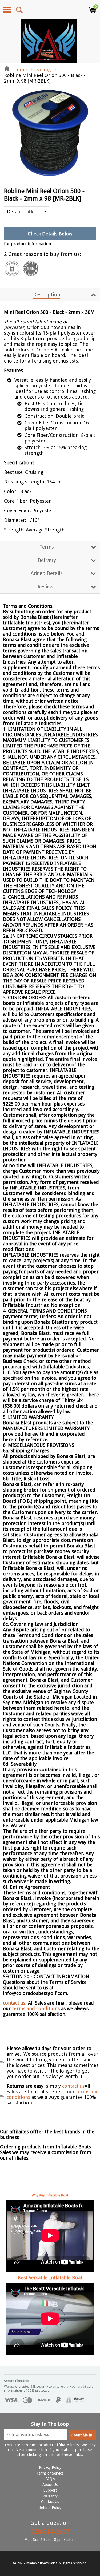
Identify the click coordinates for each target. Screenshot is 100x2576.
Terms (47, 547)
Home (19, 70)
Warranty (50, 2496)
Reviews (47, 587)
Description (47, 295)
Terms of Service (50, 2473)
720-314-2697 (50, 2532)
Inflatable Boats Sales (41, 2563)
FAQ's (50, 2479)
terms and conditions (37, 2008)
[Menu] (7, 10)
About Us (50, 2485)
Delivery (47, 560)
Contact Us (50, 2502)
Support (50, 2490)
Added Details (47, 573)
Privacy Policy (50, 2467)
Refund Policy (50, 2508)
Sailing (43, 70)
